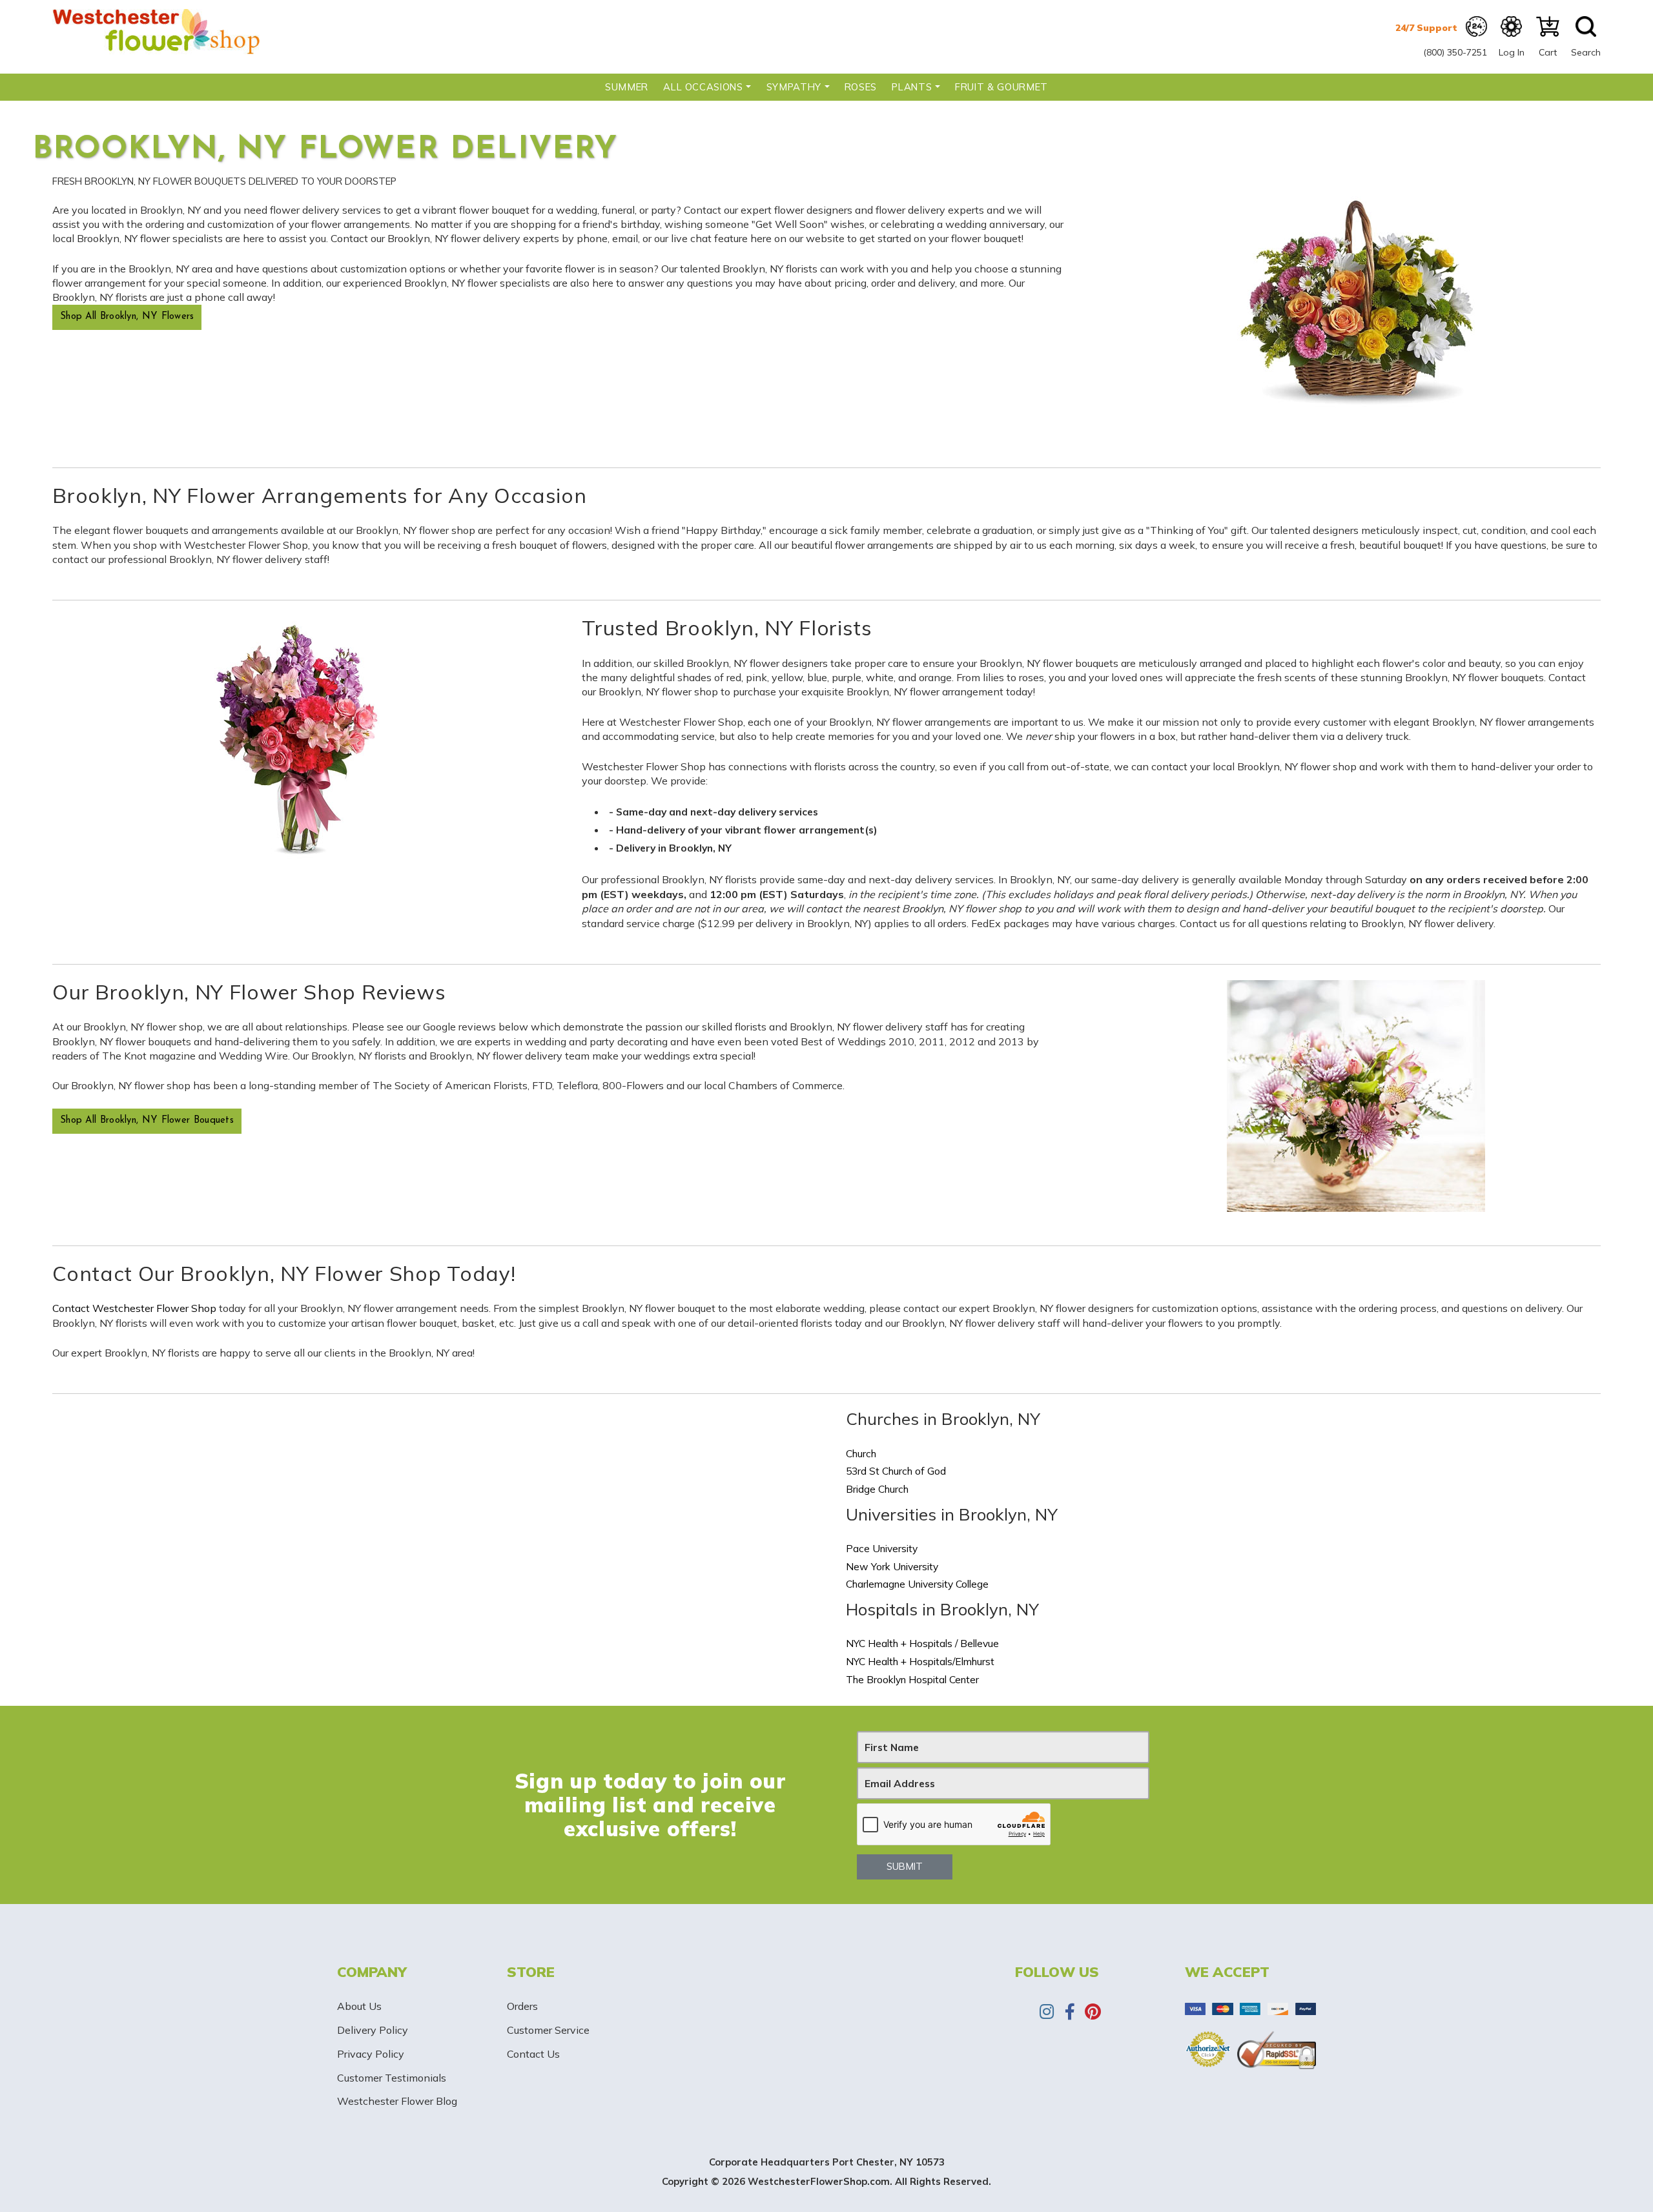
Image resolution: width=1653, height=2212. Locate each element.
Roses (861, 87)
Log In (1512, 52)
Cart (1548, 52)
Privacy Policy (371, 2054)
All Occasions (703, 87)
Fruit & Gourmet (1001, 87)
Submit (905, 1866)
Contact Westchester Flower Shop (134, 1308)
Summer (627, 87)
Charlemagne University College (917, 1584)
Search (1586, 52)
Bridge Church (877, 1489)
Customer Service (548, 2030)
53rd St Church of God (896, 1471)
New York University (892, 1566)
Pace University (882, 1548)
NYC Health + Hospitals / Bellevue (922, 1643)
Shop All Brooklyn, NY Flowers (127, 317)
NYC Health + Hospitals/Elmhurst (920, 1661)
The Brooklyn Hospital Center (912, 1679)
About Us (359, 2006)
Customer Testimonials (392, 2078)
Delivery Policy (373, 2030)
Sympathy (794, 87)
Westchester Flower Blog (397, 2101)
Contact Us (533, 2054)
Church (861, 1453)
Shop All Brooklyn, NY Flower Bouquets (147, 1121)
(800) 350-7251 (1455, 52)
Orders (522, 2006)
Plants (912, 87)
